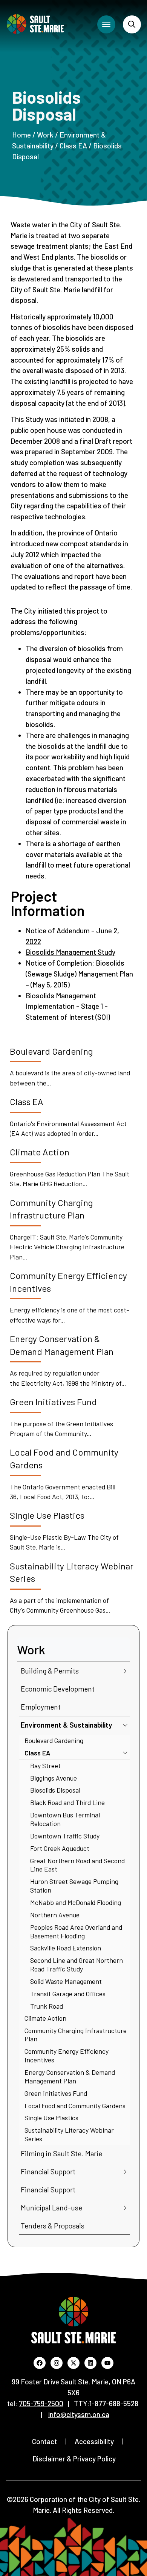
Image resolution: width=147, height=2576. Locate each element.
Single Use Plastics (51, 2118)
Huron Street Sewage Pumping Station (74, 1886)
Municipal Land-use (51, 2208)
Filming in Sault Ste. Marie (61, 2153)
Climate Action (45, 2018)
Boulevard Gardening (54, 1740)
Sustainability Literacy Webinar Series (69, 2134)
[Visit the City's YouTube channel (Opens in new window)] (107, 2363)
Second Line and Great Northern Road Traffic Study (77, 1965)
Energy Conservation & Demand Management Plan (70, 2076)
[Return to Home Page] (35, 24)
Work (45, 135)
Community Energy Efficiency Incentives (67, 2055)
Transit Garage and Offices (68, 1994)
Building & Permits (50, 1671)
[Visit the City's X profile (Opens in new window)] (73, 2363)
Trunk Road (47, 2006)
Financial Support (48, 2172)
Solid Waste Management (66, 1981)
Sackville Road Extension (66, 1948)
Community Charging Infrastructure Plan (76, 2035)
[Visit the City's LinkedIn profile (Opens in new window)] (90, 2363)
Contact (44, 2441)
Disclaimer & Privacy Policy (74, 2459)
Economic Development (58, 1689)
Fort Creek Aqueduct (60, 1848)
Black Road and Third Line (67, 1802)
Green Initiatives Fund (56, 2093)
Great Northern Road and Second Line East (77, 1865)
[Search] (132, 24)
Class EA (73, 146)
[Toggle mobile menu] (106, 24)
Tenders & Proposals (53, 2226)
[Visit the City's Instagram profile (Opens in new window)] (57, 2363)
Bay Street (45, 1766)
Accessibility (94, 2441)
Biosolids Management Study (70, 952)
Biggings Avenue (54, 1778)
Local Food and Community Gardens (75, 2106)
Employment (41, 1707)
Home (21, 135)
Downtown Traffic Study (65, 1836)
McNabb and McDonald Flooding (76, 1902)
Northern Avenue (55, 1915)
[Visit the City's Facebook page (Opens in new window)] (40, 2363)
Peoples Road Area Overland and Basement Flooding (76, 1931)
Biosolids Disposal (55, 1790)
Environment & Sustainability (66, 1725)
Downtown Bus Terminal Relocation (65, 1819)
